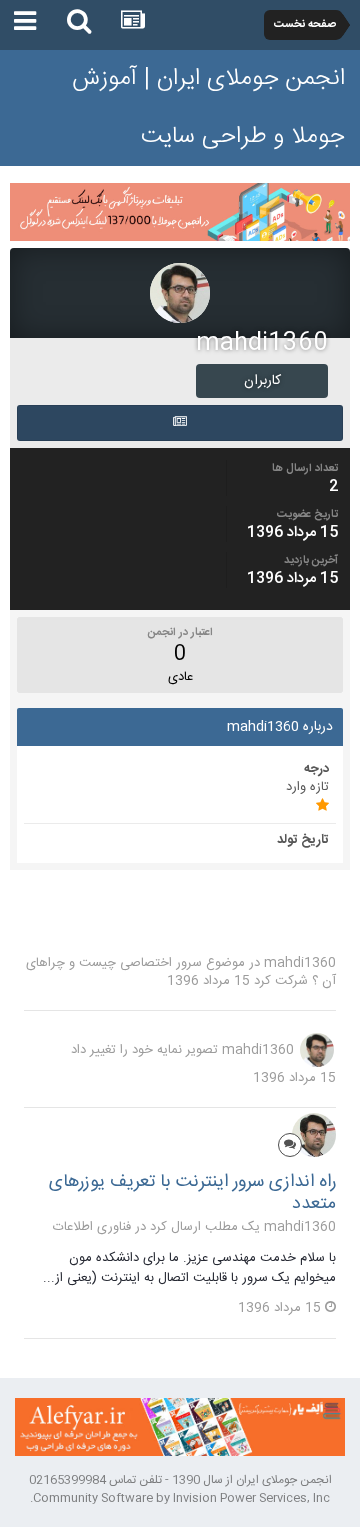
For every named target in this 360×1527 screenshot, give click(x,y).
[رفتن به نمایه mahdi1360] (317, 1050)
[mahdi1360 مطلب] (180, 423)
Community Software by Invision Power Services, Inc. (180, 1498)
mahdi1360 (300, 963)
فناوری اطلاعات (92, 1227)
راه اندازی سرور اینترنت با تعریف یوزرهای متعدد (192, 1193)
